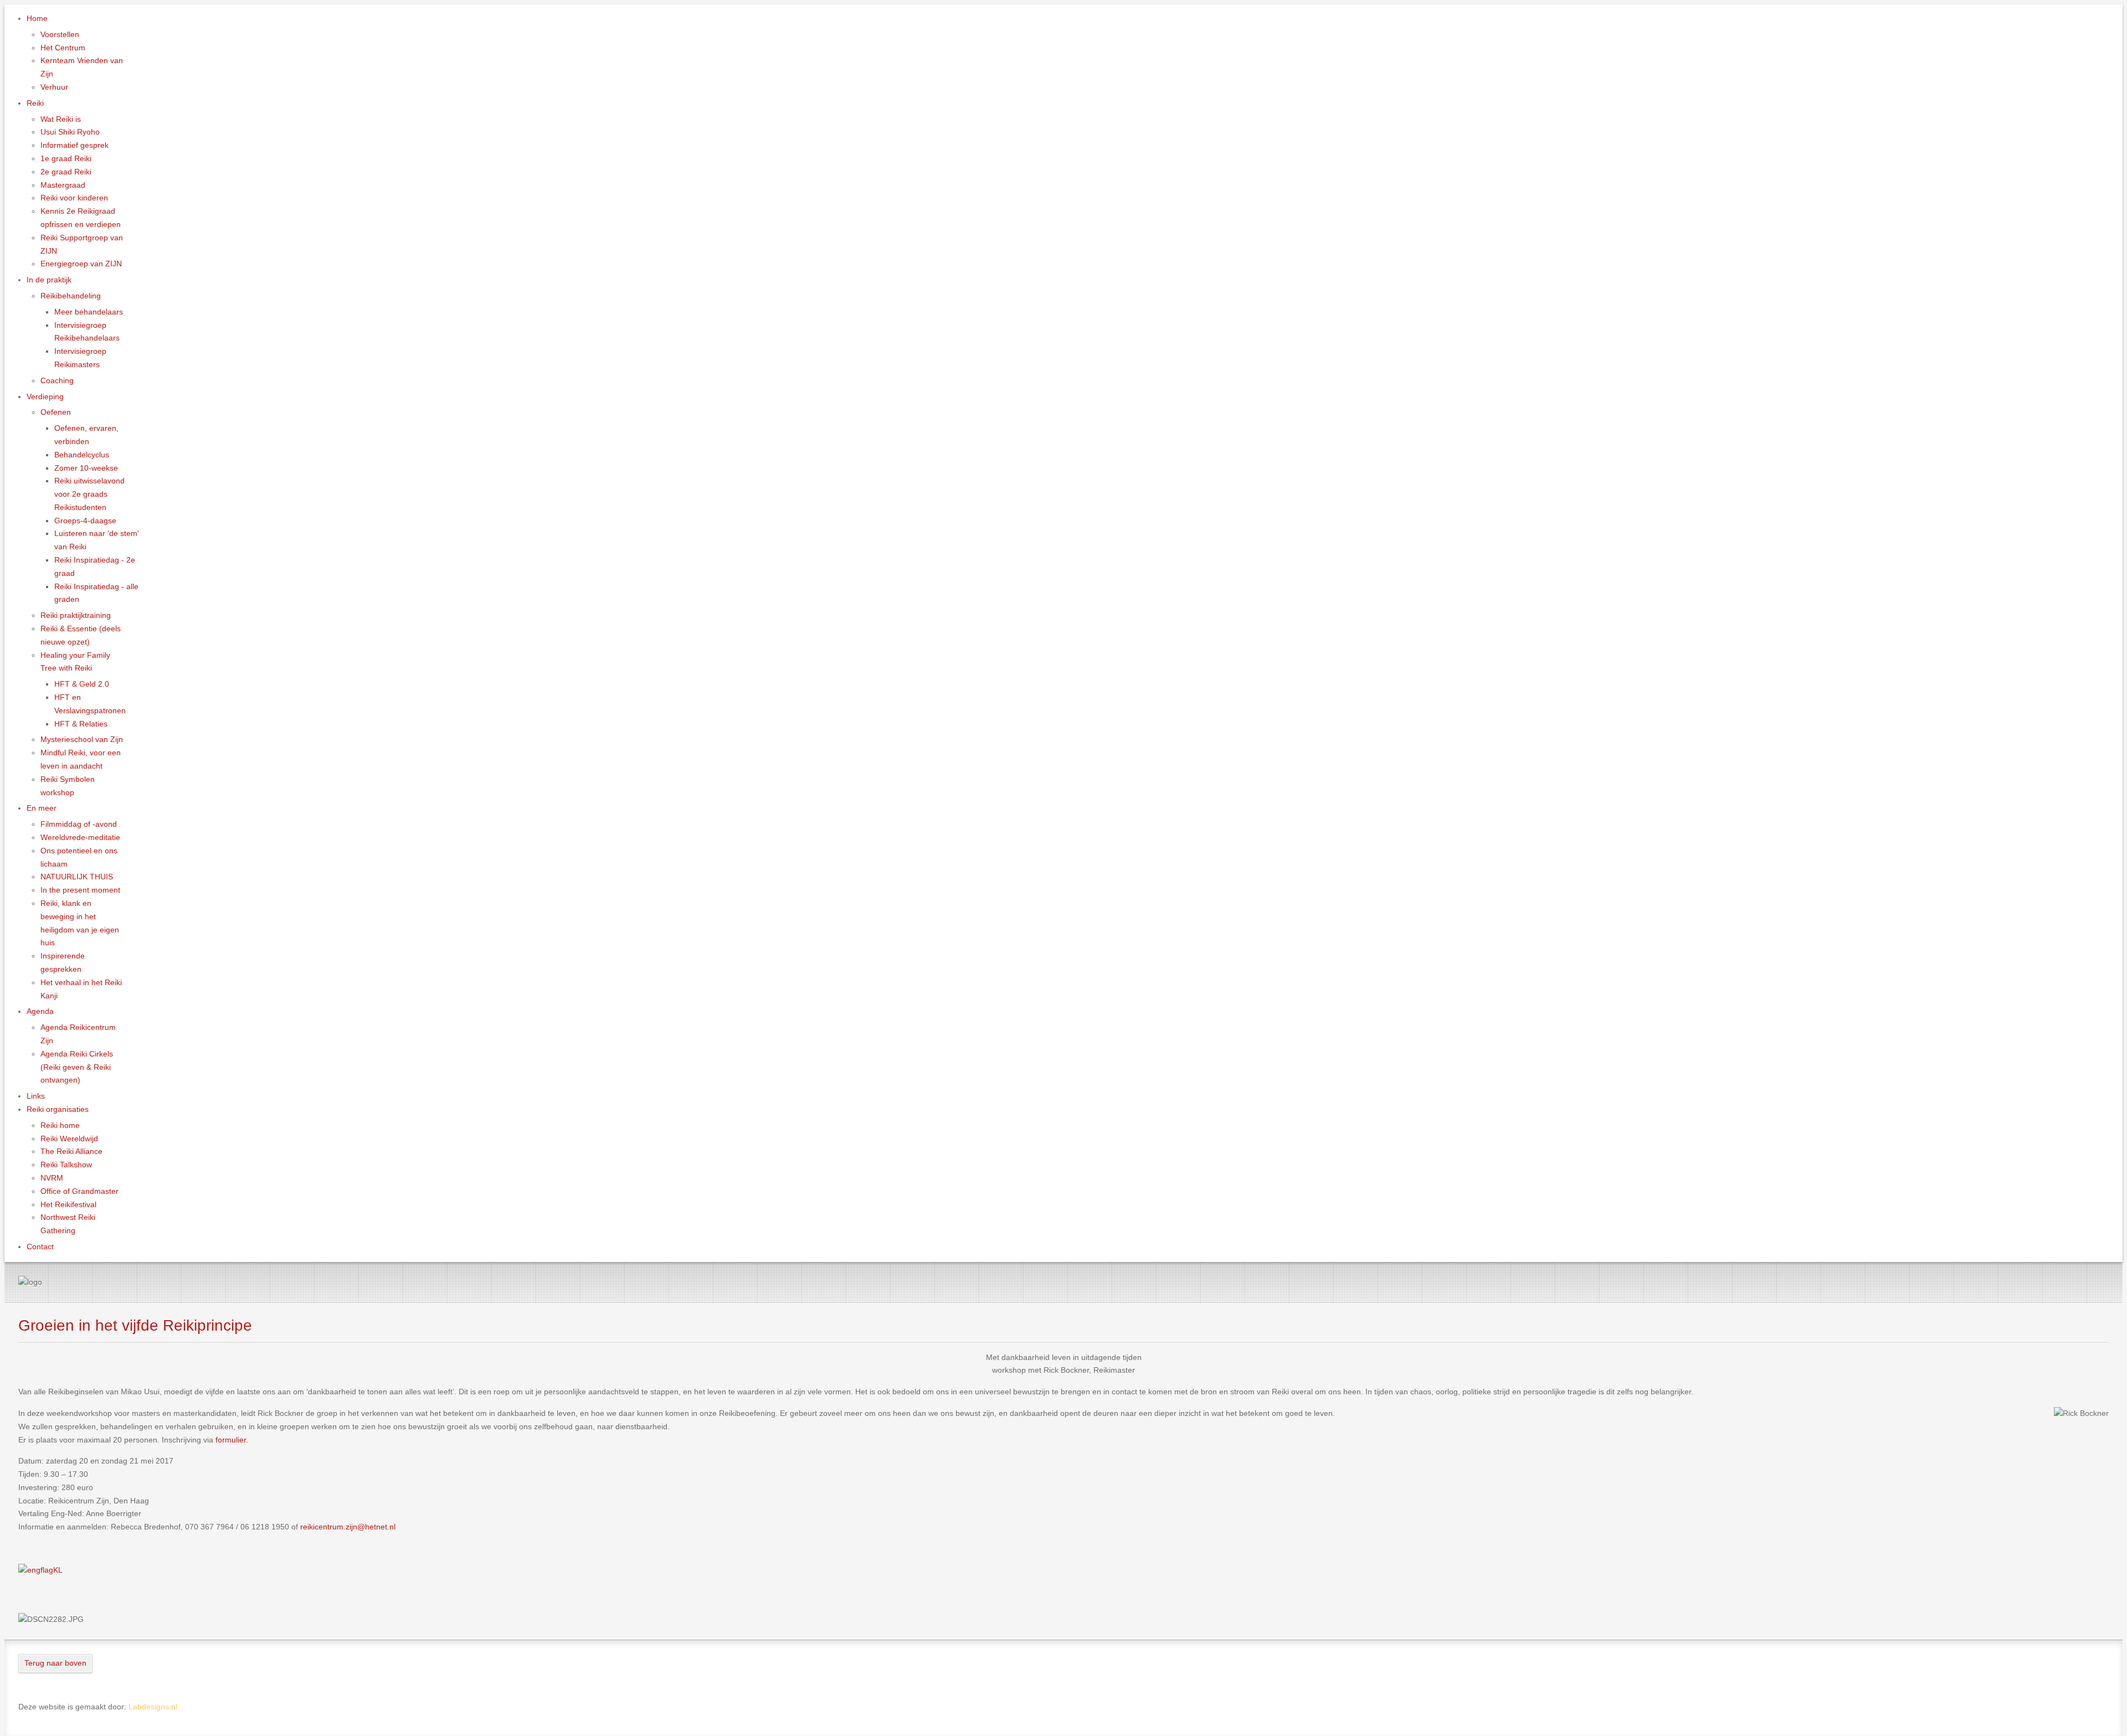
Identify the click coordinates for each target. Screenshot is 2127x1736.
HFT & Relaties (81, 724)
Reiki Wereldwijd (69, 1139)
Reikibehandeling (71, 296)
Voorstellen (60, 34)
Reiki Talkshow (66, 1165)
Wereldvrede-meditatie (80, 837)
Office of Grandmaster (79, 1191)
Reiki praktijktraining (76, 615)
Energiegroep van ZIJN (81, 264)
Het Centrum (63, 48)
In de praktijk (49, 280)
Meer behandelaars (89, 312)
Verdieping (45, 396)
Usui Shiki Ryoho (70, 132)
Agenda (40, 1011)
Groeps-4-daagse (85, 521)
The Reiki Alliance (71, 1151)
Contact (40, 1246)
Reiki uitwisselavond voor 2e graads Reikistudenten (89, 494)
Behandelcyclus (82, 455)
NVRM (52, 1178)
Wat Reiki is (61, 119)
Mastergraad (63, 185)
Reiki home (60, 1125)
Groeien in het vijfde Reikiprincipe (135, 1325)
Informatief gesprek (75, 145)
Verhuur (54, 87)
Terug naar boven (55, 1663)
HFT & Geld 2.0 (82, 684)
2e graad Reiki (66, 172)
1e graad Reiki (66, 158)
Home (37, 18)
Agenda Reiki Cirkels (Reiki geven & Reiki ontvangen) (77, 1067)
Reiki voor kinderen (74, 198)
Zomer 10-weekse (86, 468)
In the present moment (80, 890)
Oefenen (56, 412)
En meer (42, 808)
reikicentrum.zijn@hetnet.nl (348, 1527)
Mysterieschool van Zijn (82, 739)
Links (36, 1096)
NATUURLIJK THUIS (77, 877)
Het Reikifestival (68, 1204)
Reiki (35, 103)
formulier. (232, 1440)
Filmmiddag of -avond (79, 824)
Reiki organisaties (58, 1109)
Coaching (57, 380)
